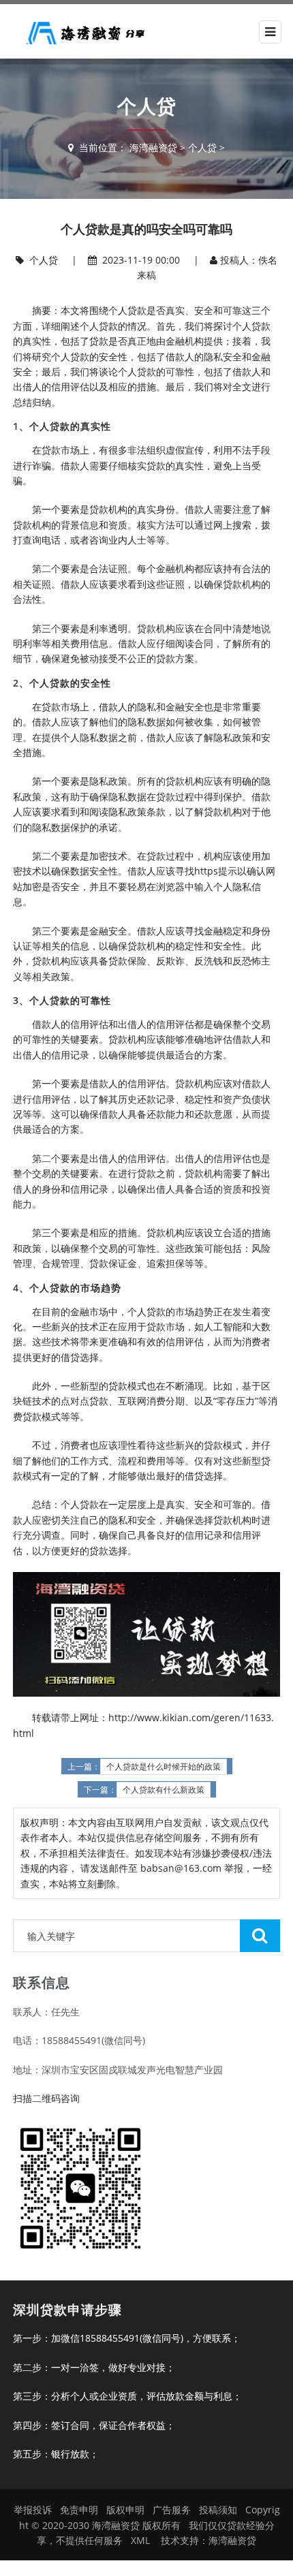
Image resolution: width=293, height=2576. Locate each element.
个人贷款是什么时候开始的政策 (164, 1767)
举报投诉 (33, 2510)
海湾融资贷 (153, 147)
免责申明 (79, 2510)
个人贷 (202, 147)
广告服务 (172, 2510)
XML (140, 2540)
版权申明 (125, 2510)
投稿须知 (218, 2510)
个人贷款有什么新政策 (164, 1790)
